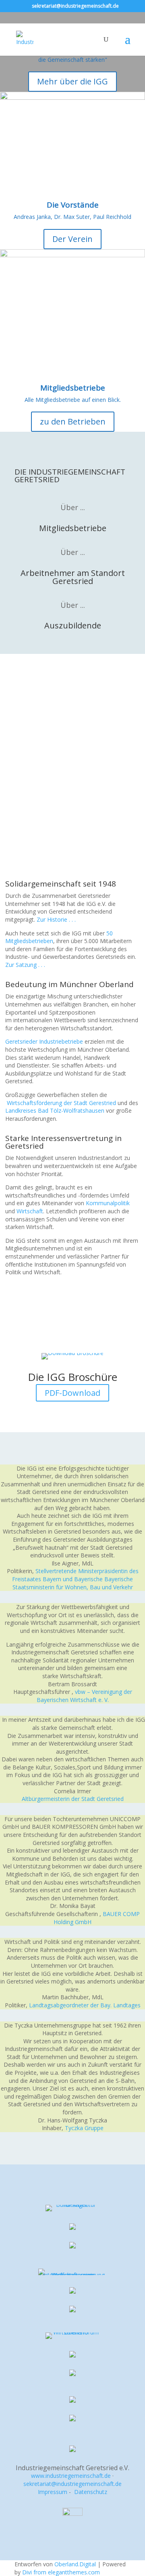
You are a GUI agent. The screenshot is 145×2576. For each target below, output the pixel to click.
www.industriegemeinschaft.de (71, 2476)
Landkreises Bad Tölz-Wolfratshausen (56, 1110)
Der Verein (72, 239)
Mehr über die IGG (72, 81)
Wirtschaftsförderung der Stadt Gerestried (61, 1103)
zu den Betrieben (73, 421)
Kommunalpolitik (108, 1203)
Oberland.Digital (75, 2564)
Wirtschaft (30, 1211)
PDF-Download (72, 1393)
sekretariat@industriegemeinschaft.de (72, 2484)
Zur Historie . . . (56, 919)
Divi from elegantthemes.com (61, 2572)
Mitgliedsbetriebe (73, 388)
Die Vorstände (73, 205)
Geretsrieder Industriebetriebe (44, 1041)
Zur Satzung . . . (25, 965)
